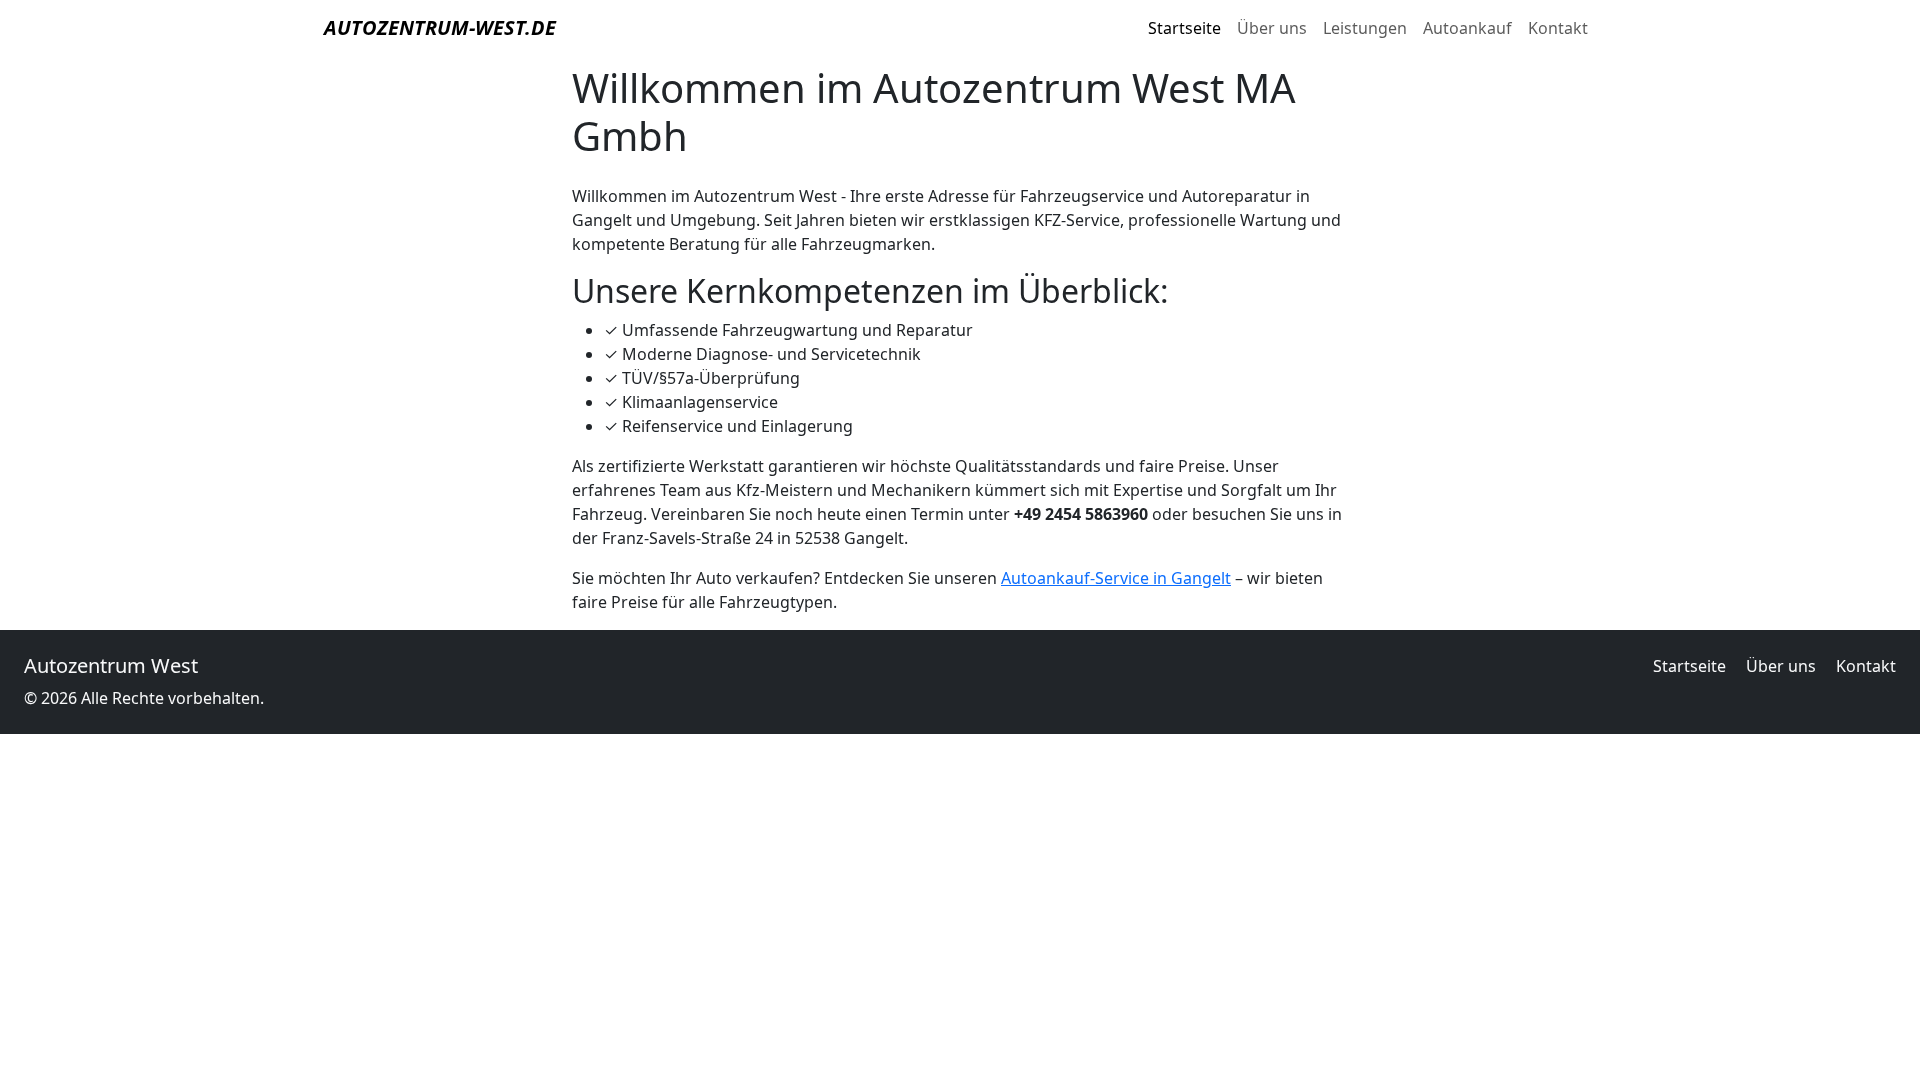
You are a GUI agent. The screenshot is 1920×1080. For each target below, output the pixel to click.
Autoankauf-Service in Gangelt (1116, 578)
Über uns (1272, 28)
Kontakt (1558, 28)
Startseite (1184, 28)
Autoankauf (1467, 28)
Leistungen (1365, 28)
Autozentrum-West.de (440, 27)
